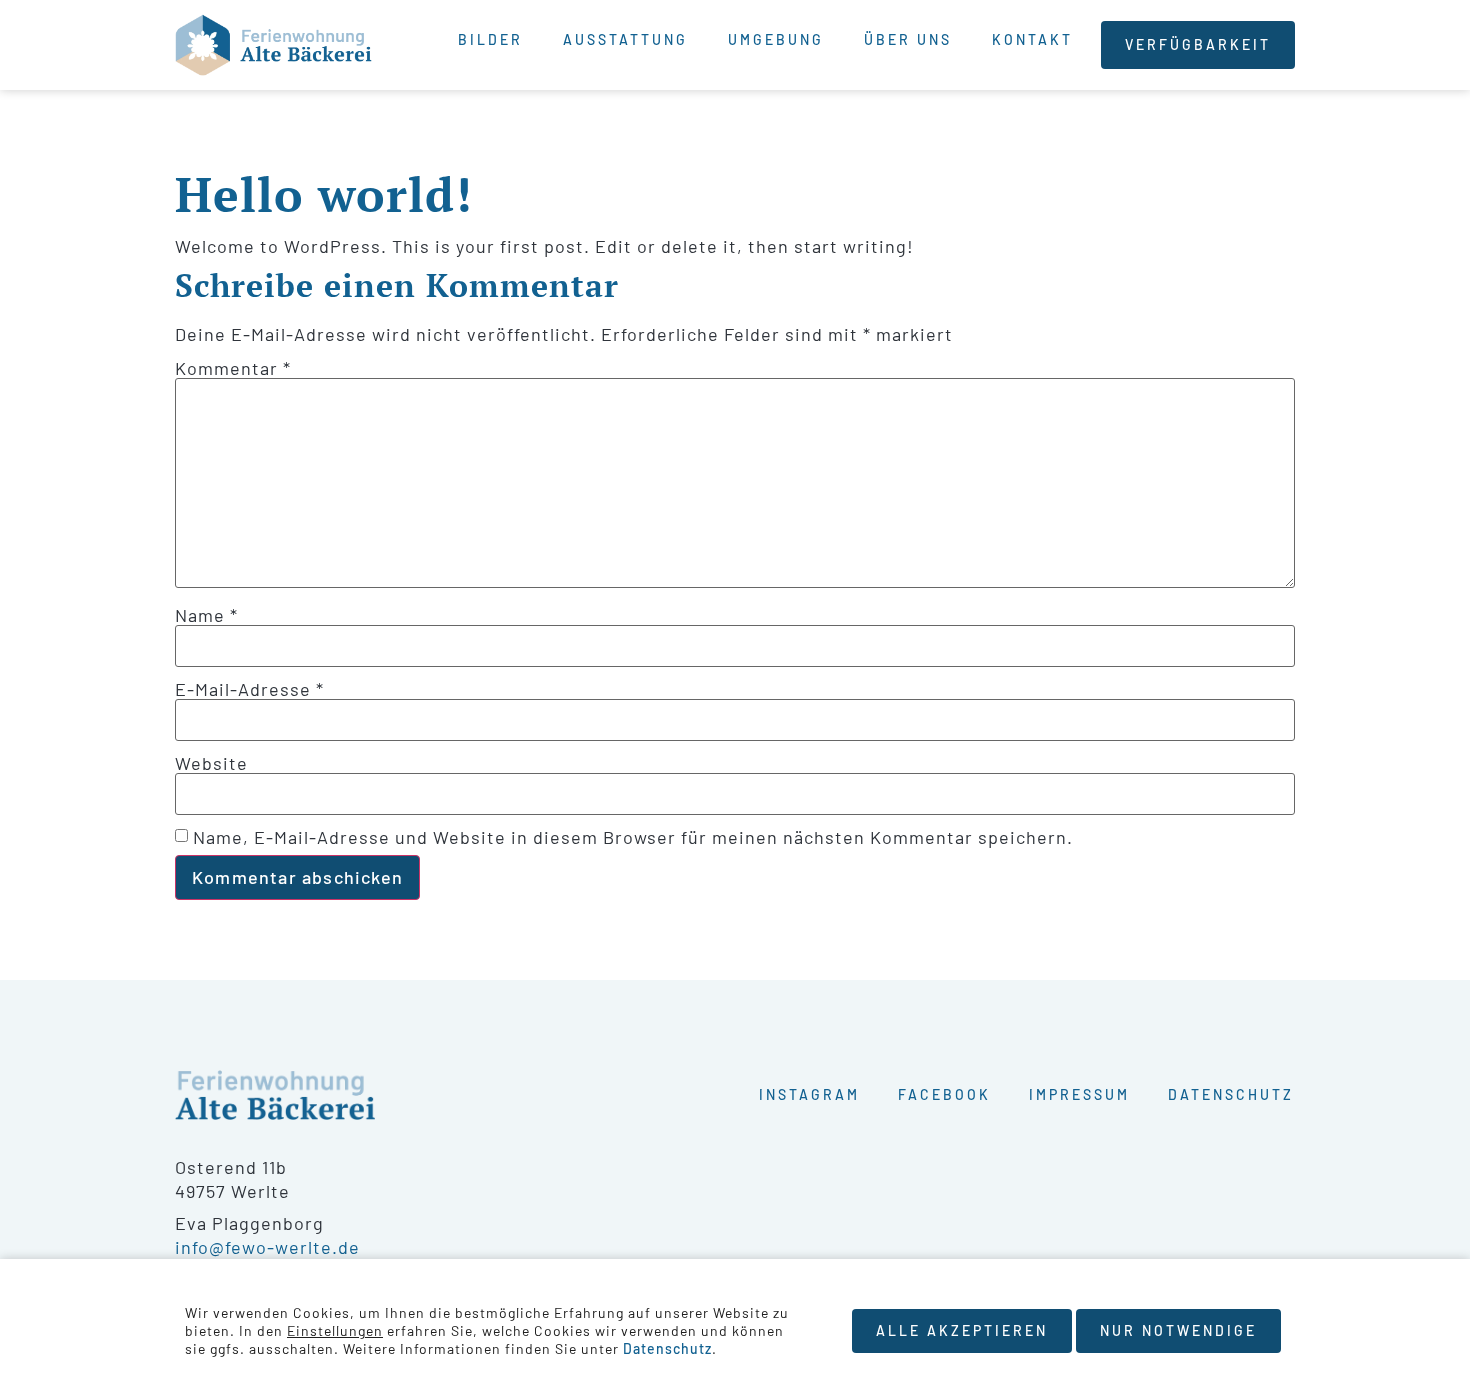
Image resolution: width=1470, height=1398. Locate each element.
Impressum (1079, 1094)
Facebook (944, 1094)
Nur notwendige (1178, 1330)
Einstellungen (335, 1330)
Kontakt (1032, 39)
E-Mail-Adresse (249, 689)
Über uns (908, 39)
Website (211, 763)
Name (206, 615)
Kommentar (233, 368)
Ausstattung (625, 39)
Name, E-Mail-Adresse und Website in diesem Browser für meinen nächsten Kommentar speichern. (633, 837)
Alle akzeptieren (962, 1330)
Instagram (809, 1094)
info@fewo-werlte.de (267, 1247)
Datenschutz (1231, 1094)
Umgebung (776, 39)
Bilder (490, 39)
